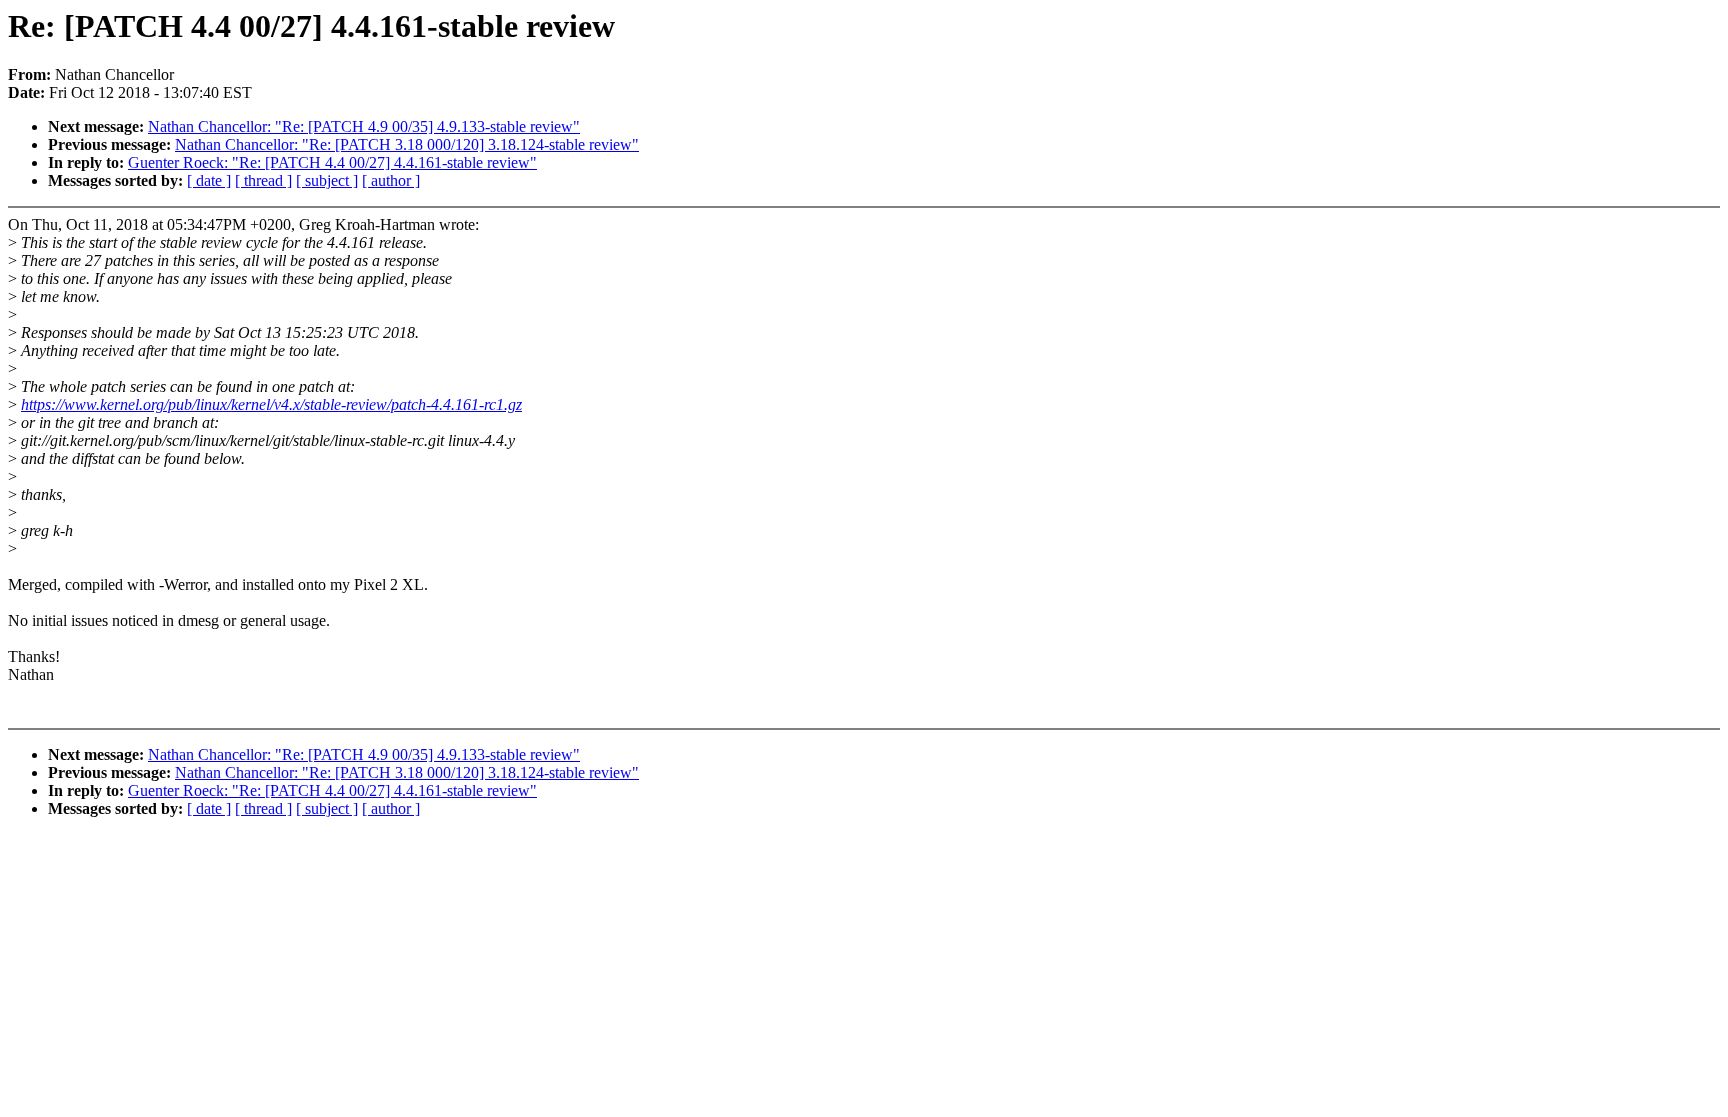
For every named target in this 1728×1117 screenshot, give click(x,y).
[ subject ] (327, 180)
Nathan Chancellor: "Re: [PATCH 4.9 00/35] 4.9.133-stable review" (364, 126)
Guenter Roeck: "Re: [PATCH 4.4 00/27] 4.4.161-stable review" (332, 162)
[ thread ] (263, 180)
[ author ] (391, 180)
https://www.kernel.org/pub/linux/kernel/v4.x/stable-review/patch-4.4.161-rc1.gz (271, 404)
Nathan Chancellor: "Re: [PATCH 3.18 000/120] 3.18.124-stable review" (407, 144)
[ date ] (209, 180)
